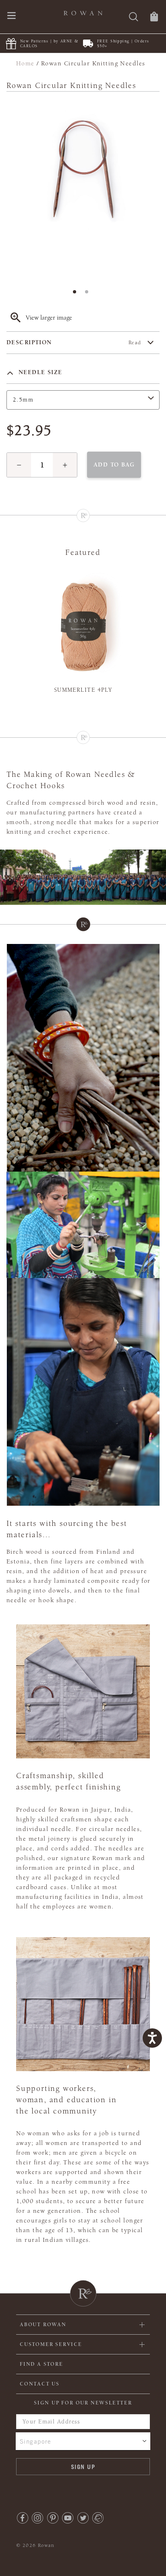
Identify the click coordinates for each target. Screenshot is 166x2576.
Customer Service (51, 2344)
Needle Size (39, 372)
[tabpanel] (83, 188)
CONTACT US (40, 2384)
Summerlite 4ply (83, 690)
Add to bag (114, 465)
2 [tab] (89, 294)
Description (74, 342)
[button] (19, 465)
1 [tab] (77, 294)
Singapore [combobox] (36, 2441)
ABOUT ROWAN (43, 2325)
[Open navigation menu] (11, 16)
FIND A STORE (41, 2364)
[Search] (134, 18)
